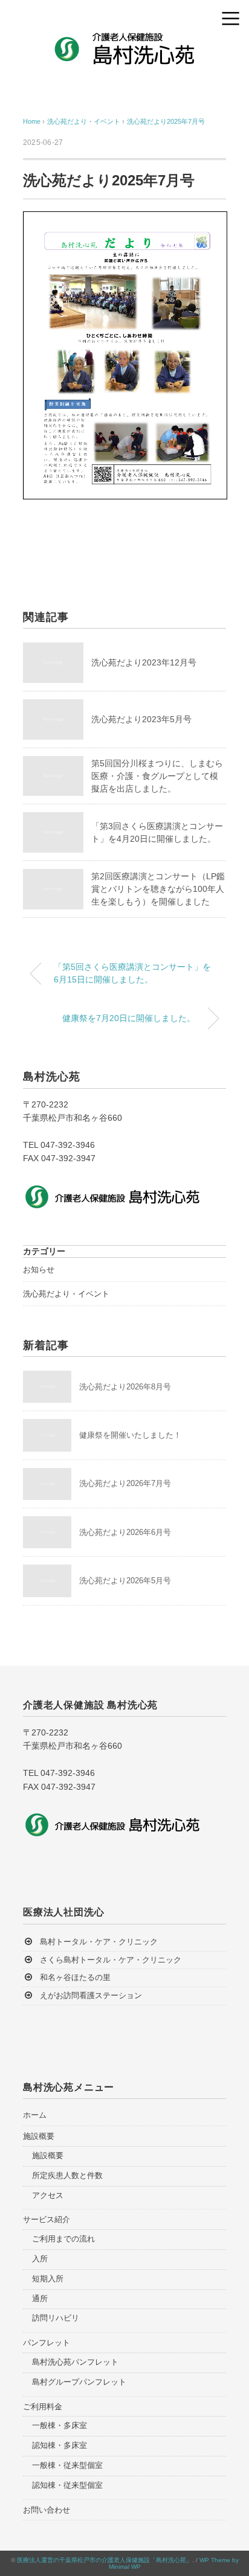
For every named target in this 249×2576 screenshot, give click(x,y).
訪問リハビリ (56, 2318)
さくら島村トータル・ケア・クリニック (111, 1960)
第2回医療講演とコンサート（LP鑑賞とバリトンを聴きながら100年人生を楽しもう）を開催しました (158, 889)
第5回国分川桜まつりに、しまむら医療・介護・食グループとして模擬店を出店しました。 (157, 776)
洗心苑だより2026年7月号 (125, 1483)
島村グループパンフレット (79, 2382)
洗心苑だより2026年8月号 (125, 1387)
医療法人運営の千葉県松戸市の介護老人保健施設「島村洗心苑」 (105, 2560)
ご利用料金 (43, 2407)
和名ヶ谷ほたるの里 (75, 1977)
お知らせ (39, 1270)
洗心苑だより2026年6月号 (125, 1532)
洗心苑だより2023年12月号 (144, 662)
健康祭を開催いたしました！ (130, 1435)
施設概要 (39, 2136)
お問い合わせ (47, 2510)
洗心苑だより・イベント (66, 1294)
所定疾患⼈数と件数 (67, 2175)
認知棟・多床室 (60, 2445)
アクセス (48, 2195)
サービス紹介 (47, 2219)
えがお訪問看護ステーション (91, 1995)
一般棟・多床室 (60, 2425)
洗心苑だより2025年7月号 (166, 121)
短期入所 (48, 2279)
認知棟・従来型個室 (67, 2485)
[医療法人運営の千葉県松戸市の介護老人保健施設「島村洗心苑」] (124, 39)
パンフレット (47, 2343)
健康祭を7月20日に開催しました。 (129, 1018)
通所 (40, 2299)
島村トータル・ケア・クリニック (99, 1942)
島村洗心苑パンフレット (75, 2362)
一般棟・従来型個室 (67, 2465)
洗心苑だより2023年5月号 (141, 719)
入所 (40, 2259)
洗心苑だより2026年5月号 (125, 1581)
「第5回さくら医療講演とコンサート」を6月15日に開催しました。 (132, 973)
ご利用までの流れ (63, 2239)
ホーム (35, 2115)
